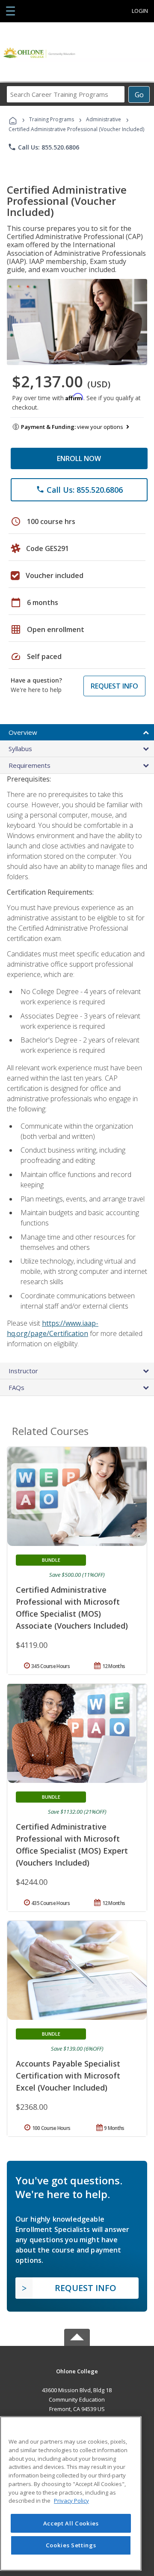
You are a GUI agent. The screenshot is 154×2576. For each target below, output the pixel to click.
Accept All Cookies (71, 2523)
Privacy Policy (71, 2501)
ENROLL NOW (79, 458)
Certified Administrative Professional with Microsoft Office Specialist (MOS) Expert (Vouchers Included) (72, 1845)
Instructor (23, 1371)
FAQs (16, 1387)
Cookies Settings (71, 2545)
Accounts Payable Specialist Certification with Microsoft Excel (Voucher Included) (68, 2076)
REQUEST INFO (114, 686)
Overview (23, 732)
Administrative (104, 119)
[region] (71, 2494)
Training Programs (52, 119)
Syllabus (20, 749)
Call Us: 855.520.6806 (43, 147)
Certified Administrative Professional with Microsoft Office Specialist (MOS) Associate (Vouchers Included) (72, 1608)
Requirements (30, 765)
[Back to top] (77, 2371)
